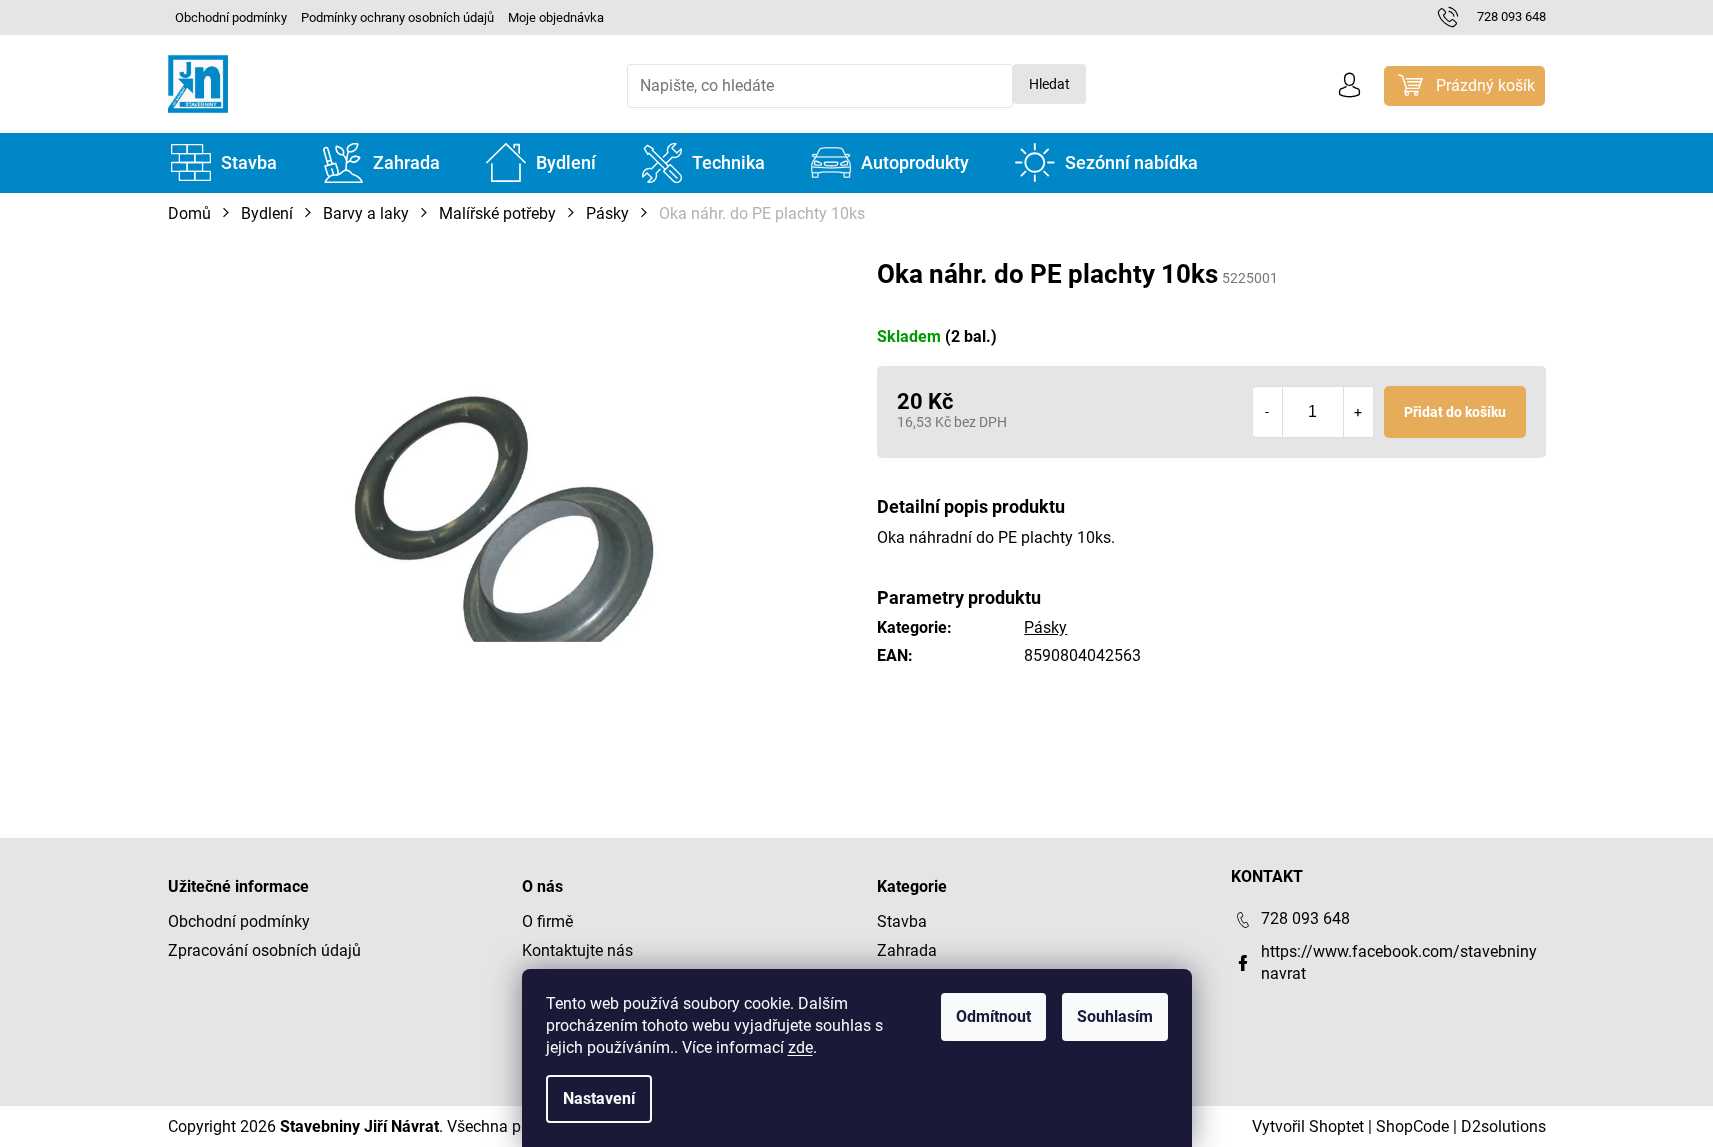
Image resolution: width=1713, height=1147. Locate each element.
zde (800, 1047)
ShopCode (1412, 1126)
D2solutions (1503, 1126)
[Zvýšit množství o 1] (1358, 412)
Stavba (902, 921)
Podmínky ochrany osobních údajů (397, 17)
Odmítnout (993, 1016)
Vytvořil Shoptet (1308, 1126)
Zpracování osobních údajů (264, 950)
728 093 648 (1305, 918)
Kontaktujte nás (577, 950)
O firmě (547, 921)
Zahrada (907, 950)
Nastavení (599, 1098)
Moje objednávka (556, 17)
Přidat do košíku (1455, 412)
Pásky (1045, 627)
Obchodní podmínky (231, 17)
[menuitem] (224, 163)
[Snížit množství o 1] (1268, 412)
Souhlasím (1115, 1016)
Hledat (1049, 84)
